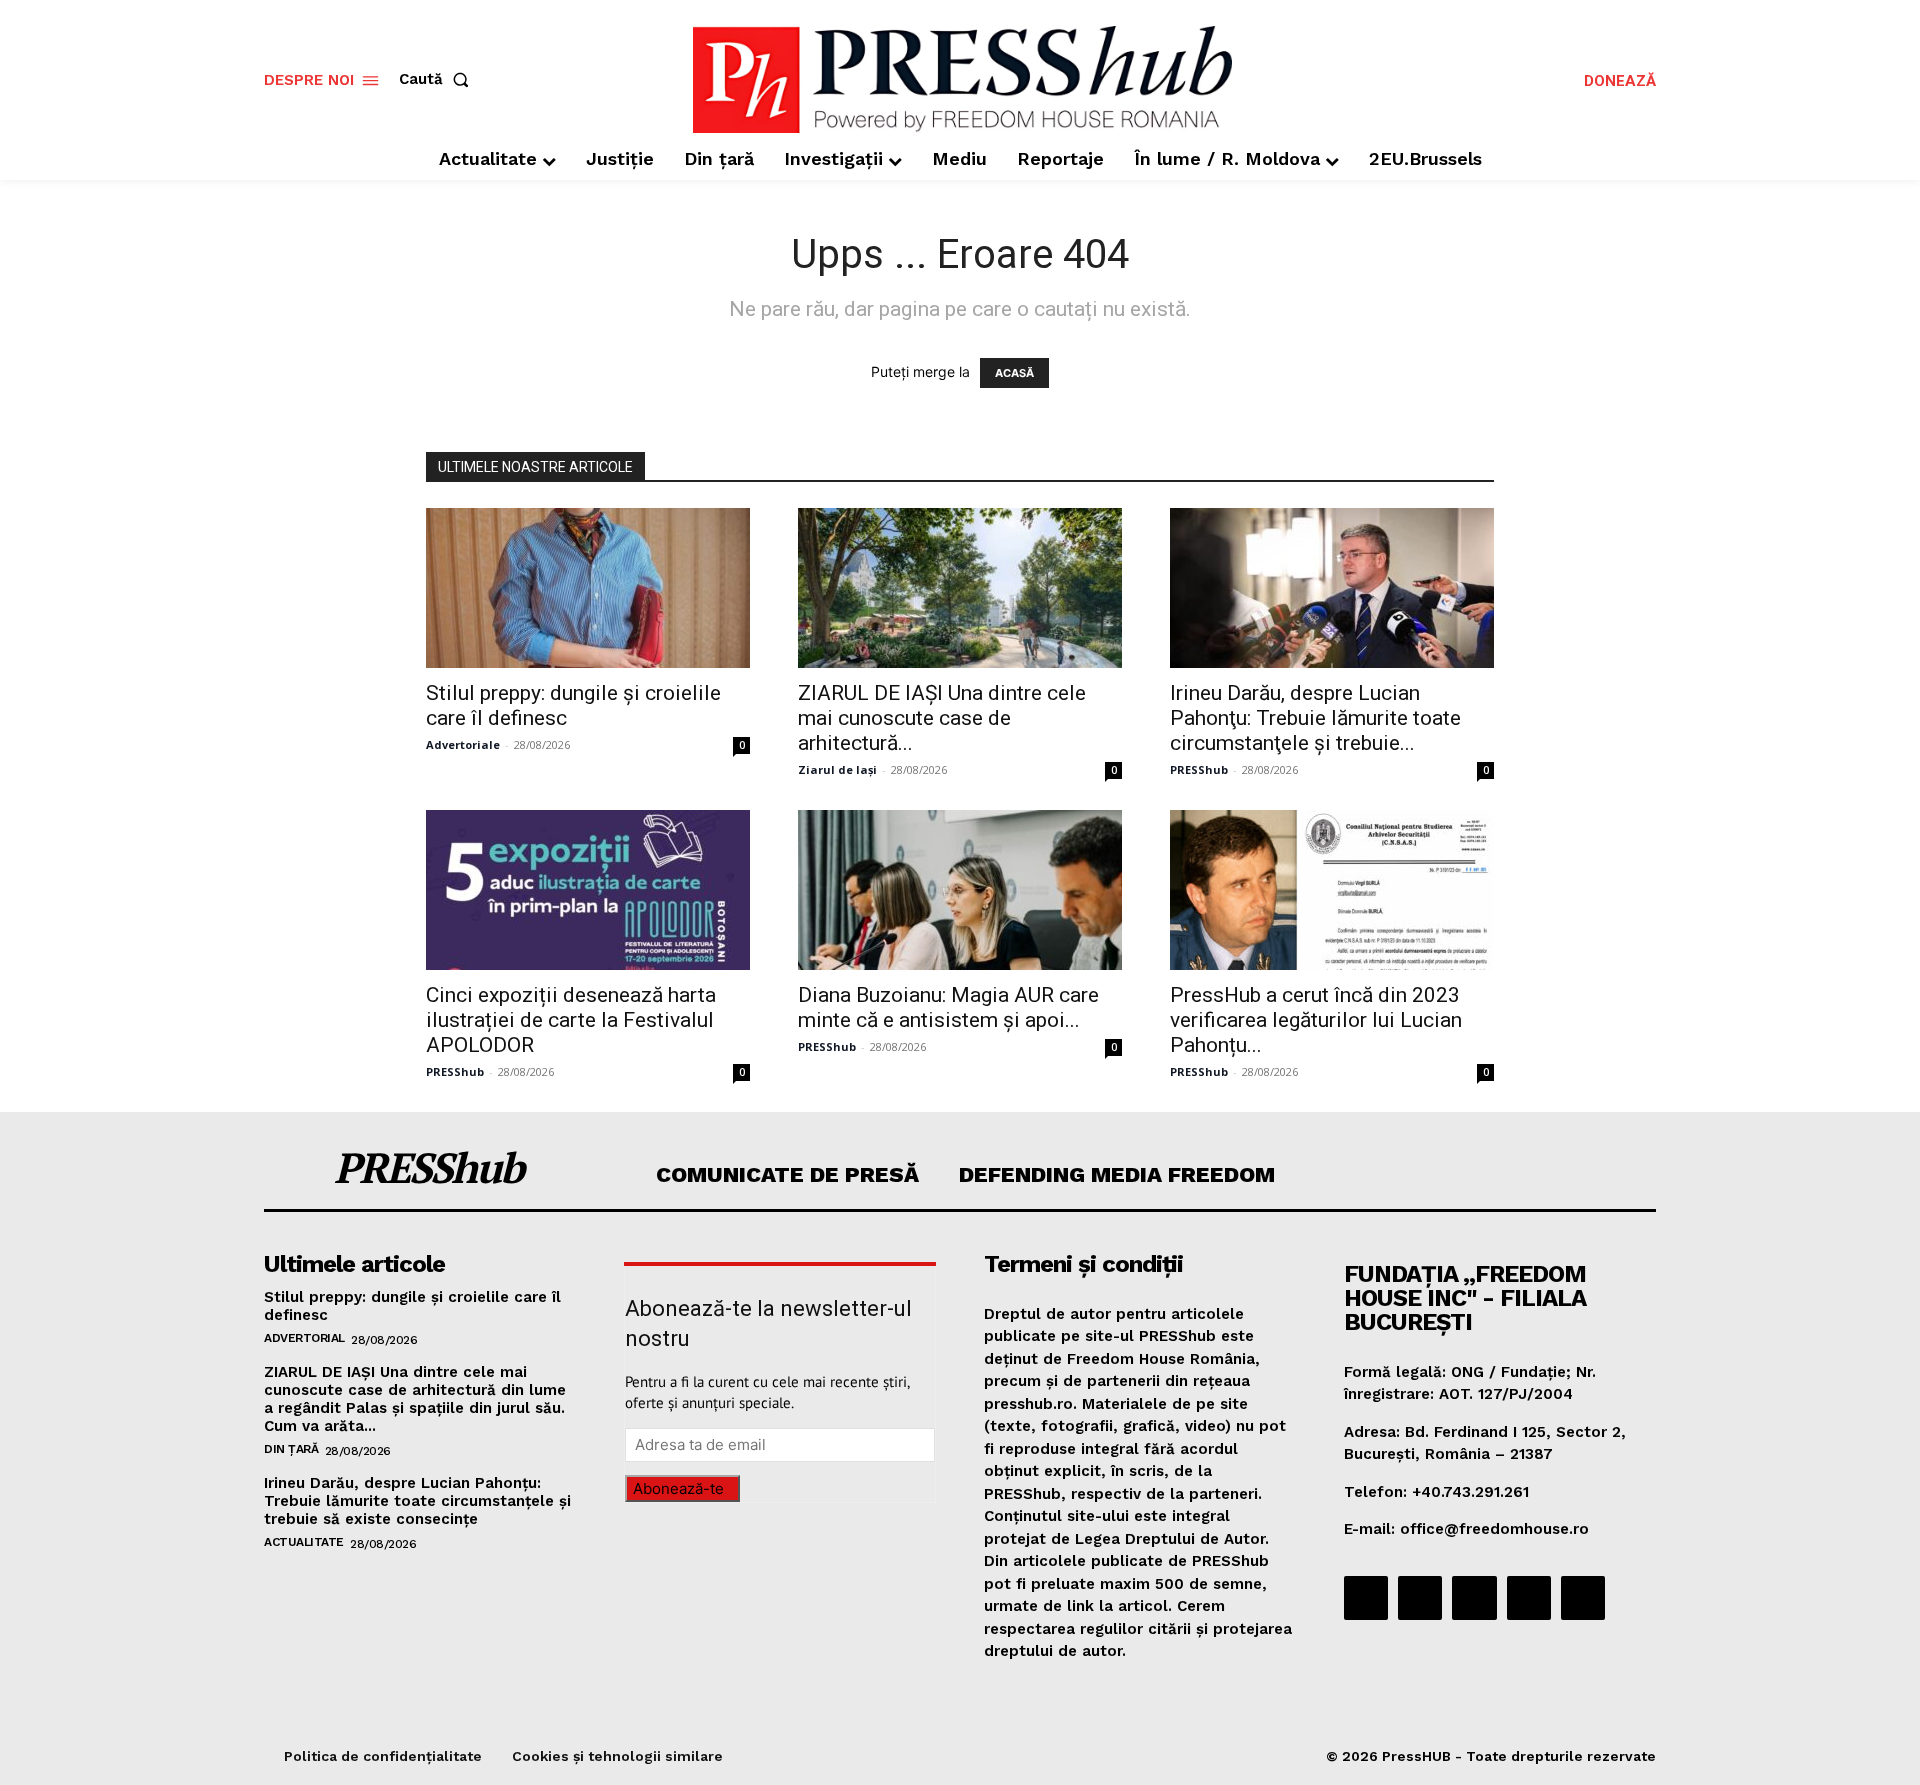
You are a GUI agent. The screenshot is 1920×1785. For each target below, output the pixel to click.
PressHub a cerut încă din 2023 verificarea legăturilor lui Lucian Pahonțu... (1316, 1020)
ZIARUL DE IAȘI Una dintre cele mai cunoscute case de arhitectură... (942, 718)
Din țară (291, 1449)
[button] (438, 79)
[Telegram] (1474, 1598)
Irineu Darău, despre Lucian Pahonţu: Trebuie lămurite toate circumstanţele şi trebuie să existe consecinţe (417, 1501)
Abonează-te (678, 1488)
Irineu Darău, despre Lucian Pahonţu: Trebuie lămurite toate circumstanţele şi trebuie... (1315, 718)
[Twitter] (1529, 1598)
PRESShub (1199, 769)
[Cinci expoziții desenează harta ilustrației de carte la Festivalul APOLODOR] (588, 890)
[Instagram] (1420, 1598)
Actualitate (304, 1542)
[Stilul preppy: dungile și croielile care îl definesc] (588, 588)
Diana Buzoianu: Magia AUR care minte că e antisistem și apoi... (948, 1007)
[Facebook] (1366, 1598)
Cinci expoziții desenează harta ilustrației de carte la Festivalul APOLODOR (571, 1020)
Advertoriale (463, 744)
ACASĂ (1014, 373)
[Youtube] (1583, 1598)
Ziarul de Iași (837, 769)
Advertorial (304, 1338)
